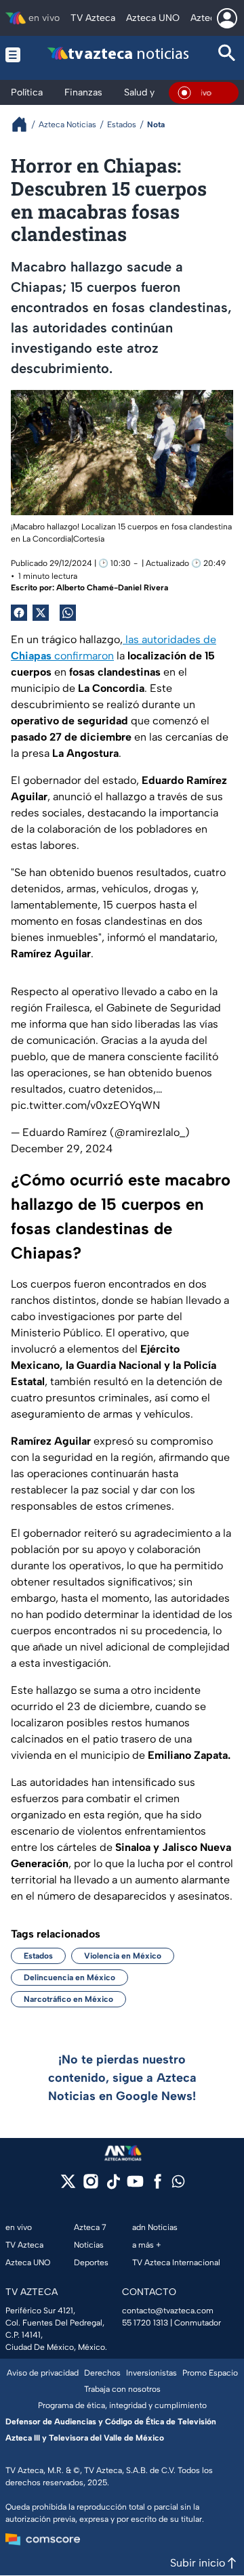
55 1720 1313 (145, 2323)
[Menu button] (13, 54)
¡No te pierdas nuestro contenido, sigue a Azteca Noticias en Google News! (122, 2078)
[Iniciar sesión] (227, 18)
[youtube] (135, 2186)
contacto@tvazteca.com (168, 2311)
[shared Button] (68, 613)
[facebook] (158, 2186)
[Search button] (227, 54)
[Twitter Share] (41, 613)
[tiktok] (113, 2186)
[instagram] (90, 2186)
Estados (38, 1956)
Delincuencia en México (69, 1978)
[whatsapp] (178, 2184)
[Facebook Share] (19, 613)
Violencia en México (123, 1956)
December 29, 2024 (62, 1149)
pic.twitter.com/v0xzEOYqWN (85, 1105)
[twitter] (68, 2186)
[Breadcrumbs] (25, 124)
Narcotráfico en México (68, 1999)
